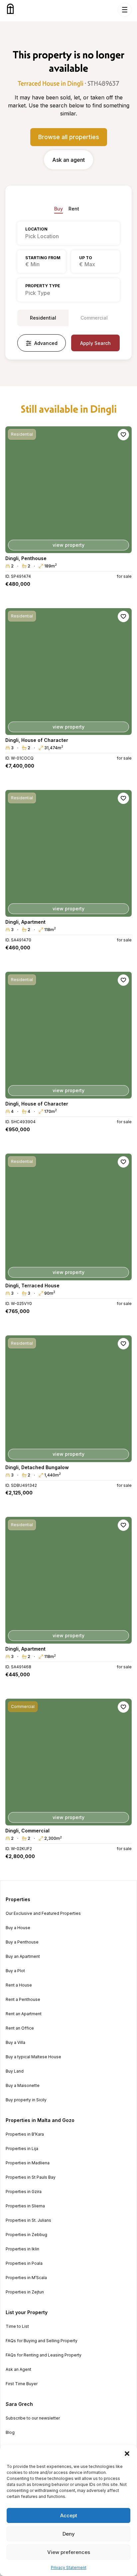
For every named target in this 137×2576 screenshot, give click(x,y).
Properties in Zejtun (25, 2292)
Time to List (17, 2326)
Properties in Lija (22, 2149)
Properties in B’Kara (25, 2134)
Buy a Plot (15, 1971)
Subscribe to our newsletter (33, 2418)
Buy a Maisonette (23, 2086)
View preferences (69, 2552)
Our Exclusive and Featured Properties (43, 1913)
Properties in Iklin (22, 2249)
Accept (69, 2515)
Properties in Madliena (28, 2163)
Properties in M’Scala (26, 2278)
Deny (69, 2534)
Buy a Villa (15, 2043)
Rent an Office (20, 2028)
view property (68, 545)
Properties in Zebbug (26, 2235)
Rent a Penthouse (23, 2000)
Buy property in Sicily (26, 2100)
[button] (127, 2454)
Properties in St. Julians (28, 2220)
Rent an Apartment (24, 2014)
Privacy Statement (69, 2567)
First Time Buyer (22, 2384)
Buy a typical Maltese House (33, 2057)
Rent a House (19, 1985)
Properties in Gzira (24, 2192)
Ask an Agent (18, 2370)
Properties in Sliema (25, 2206)
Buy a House (18, 1928)
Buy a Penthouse (22, 1942)
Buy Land (15, 2071)
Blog (10, 2433)
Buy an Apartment (23, 1957)
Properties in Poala (24, 2263)
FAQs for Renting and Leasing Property (44, 2355)
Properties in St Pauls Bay (31, 2177)
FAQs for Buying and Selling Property (42, 2341)
